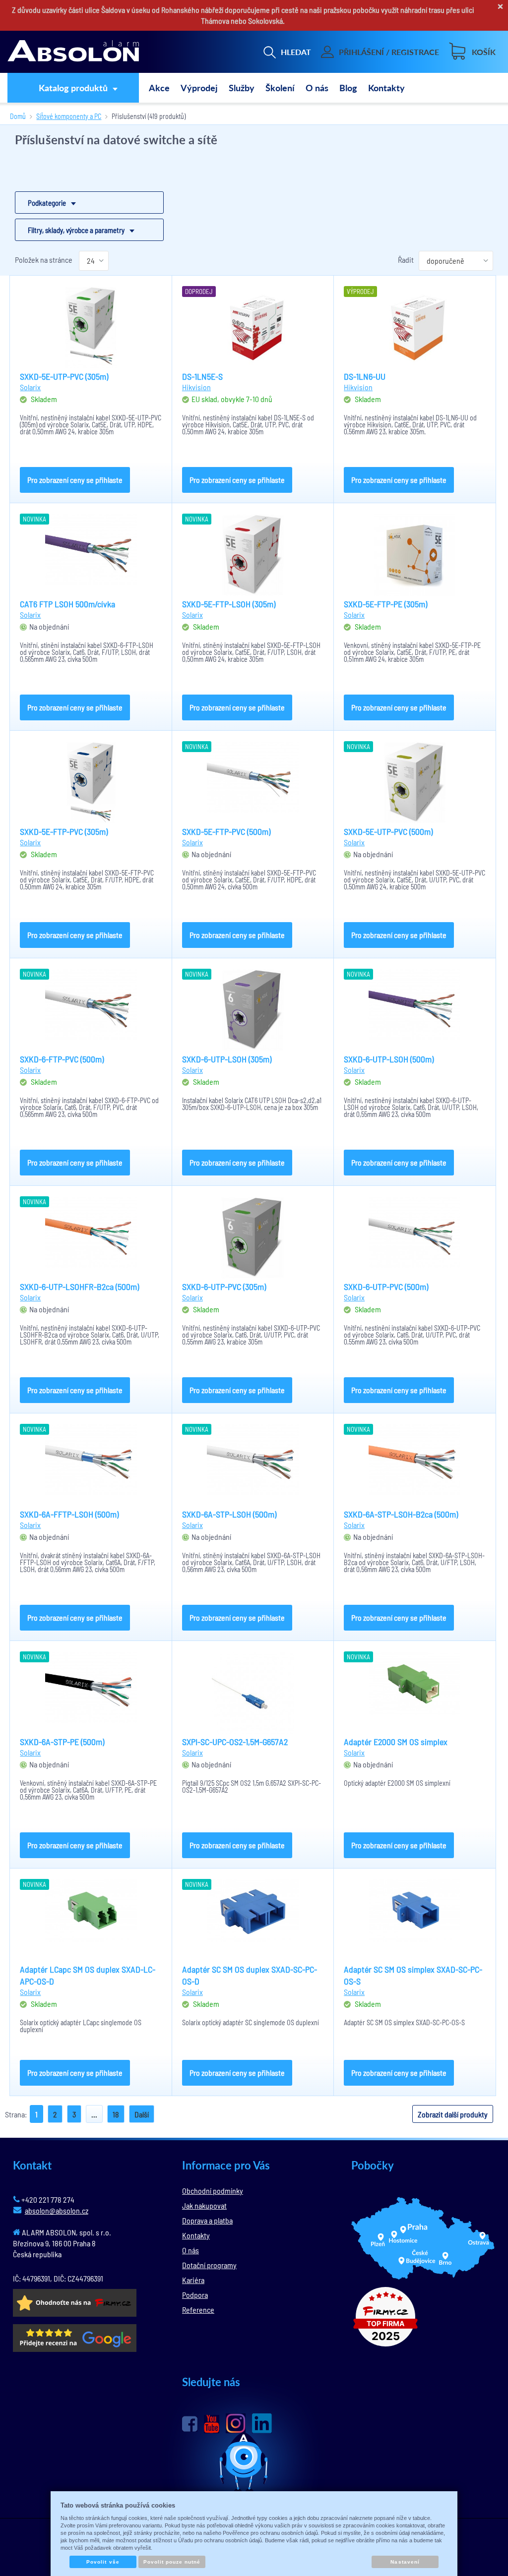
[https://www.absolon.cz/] (73, 52)
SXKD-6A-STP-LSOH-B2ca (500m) (401, 1514)
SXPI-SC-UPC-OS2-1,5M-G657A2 (235, 1742)
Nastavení (405, 2562)
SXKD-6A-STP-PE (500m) (62, 1742)
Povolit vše (103, 2562)
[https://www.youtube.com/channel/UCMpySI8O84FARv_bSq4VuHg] (212, 2424)
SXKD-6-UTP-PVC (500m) (386, 1287)
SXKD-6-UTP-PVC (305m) (224, 1287)
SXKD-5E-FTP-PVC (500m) (226, 831)
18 (116, 2114)
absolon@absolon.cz (57, 2210)
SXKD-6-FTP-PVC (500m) (62, 1059)
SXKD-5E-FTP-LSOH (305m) (229, 604)
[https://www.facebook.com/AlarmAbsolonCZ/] (190, 2424)
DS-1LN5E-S (202, 376)
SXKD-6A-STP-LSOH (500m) (229, 1514)
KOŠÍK (484, 52)
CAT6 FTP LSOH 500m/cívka (67, 604)
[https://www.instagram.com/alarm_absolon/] (236, 2423)
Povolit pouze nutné (172, 2562)
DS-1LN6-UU (365, 376)
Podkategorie (47, 203)
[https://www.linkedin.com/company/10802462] (262, 2423)
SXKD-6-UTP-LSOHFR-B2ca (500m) (79, 1287)
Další (142, 2114)
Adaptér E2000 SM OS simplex (396, 1742)
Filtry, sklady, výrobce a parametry (76, 230)
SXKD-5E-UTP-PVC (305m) (64, 376)
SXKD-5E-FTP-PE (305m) (385, 604)
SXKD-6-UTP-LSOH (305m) (227, 1059)
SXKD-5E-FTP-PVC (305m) (64, 831)
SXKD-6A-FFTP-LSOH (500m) (69, 1514)
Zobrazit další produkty (453, 2114)
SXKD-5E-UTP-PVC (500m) (388, 831)
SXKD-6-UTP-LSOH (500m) (389, 1059)
